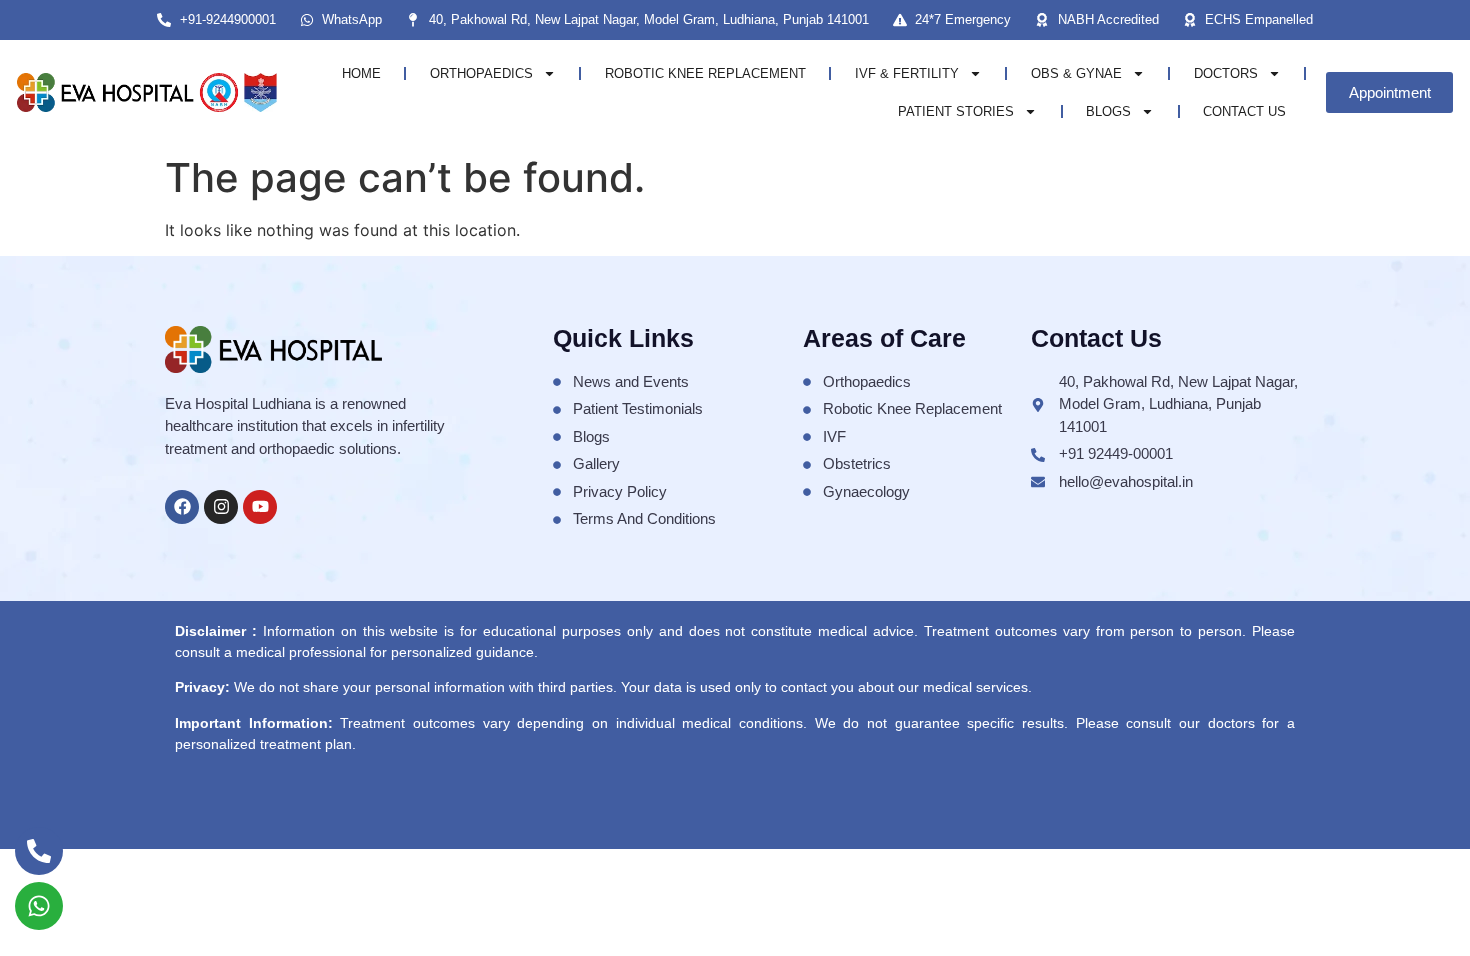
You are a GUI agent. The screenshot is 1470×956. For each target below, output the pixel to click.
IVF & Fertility (907, 73)
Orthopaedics (481, 73)
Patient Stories (956, 111)
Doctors (1226, 73)
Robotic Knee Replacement (705, 73)
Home (361, 73)
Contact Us (1244, 111)
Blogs (1108, 111)
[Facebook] (182, 507)
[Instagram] (221, 507)
